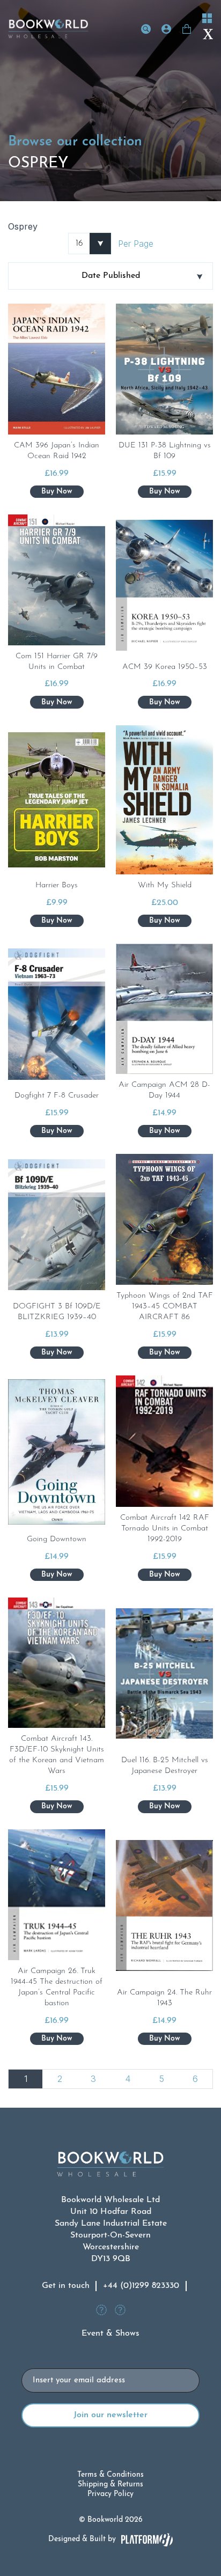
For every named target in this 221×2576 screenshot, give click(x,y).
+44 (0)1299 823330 (141, 2286)
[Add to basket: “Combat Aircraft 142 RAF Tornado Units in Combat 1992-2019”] (165, 1575)
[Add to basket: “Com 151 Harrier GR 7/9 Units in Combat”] (57, 702)
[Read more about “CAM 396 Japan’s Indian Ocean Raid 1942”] (57, 492)
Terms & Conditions (110, 2475)
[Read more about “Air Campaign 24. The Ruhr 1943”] (165, 2039)
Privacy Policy (110, 2494)
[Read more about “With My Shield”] (165, 921)
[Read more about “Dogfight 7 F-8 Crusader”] (57, 1131)
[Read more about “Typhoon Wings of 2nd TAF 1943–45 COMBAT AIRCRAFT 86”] (165, 1353)
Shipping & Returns (110, 2485)
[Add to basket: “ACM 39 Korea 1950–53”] (165, 702)
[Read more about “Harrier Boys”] (57, 921)
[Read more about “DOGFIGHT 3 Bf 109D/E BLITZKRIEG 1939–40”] (57, 1353)
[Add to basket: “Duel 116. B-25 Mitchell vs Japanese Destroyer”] (165, 1807)
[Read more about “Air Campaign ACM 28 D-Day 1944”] (165, 1131)
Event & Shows (110, 2334)
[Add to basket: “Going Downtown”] (57, 1575)
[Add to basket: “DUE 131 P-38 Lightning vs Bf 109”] (165, 492)
